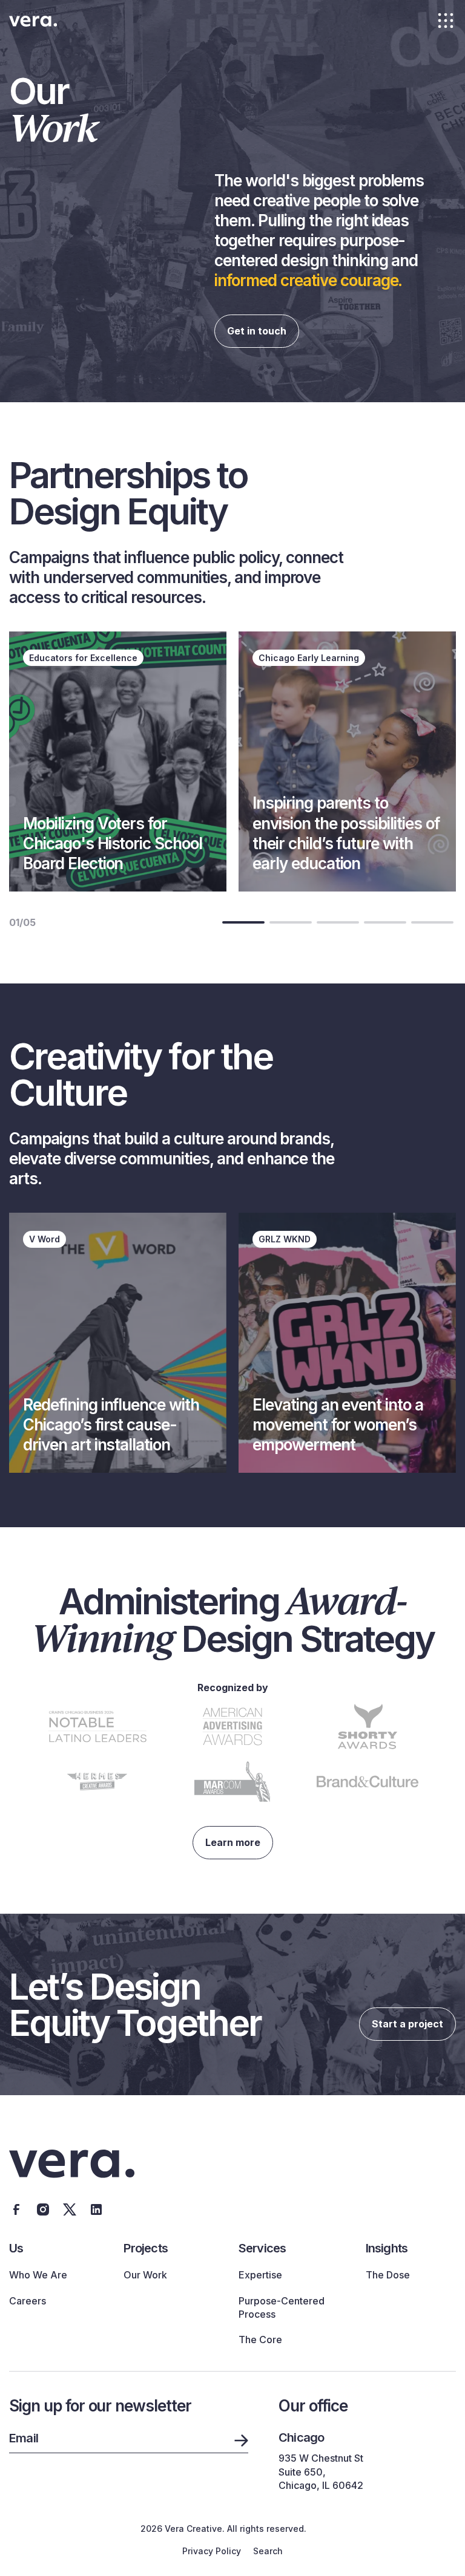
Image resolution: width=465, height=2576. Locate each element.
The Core (260, 2340)
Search (268, 2551)
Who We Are (38, 2275)
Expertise (260, 2275)
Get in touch (257, 331)
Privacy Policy (212, 2551)
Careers (28, 2301)
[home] (33, 21)
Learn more (233, 1842)
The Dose (388, 2275)
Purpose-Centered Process (282, 2307)
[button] (446, 21)
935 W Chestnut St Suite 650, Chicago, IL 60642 (321, 2472)
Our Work (145, 2275)
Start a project (407, 2024)
